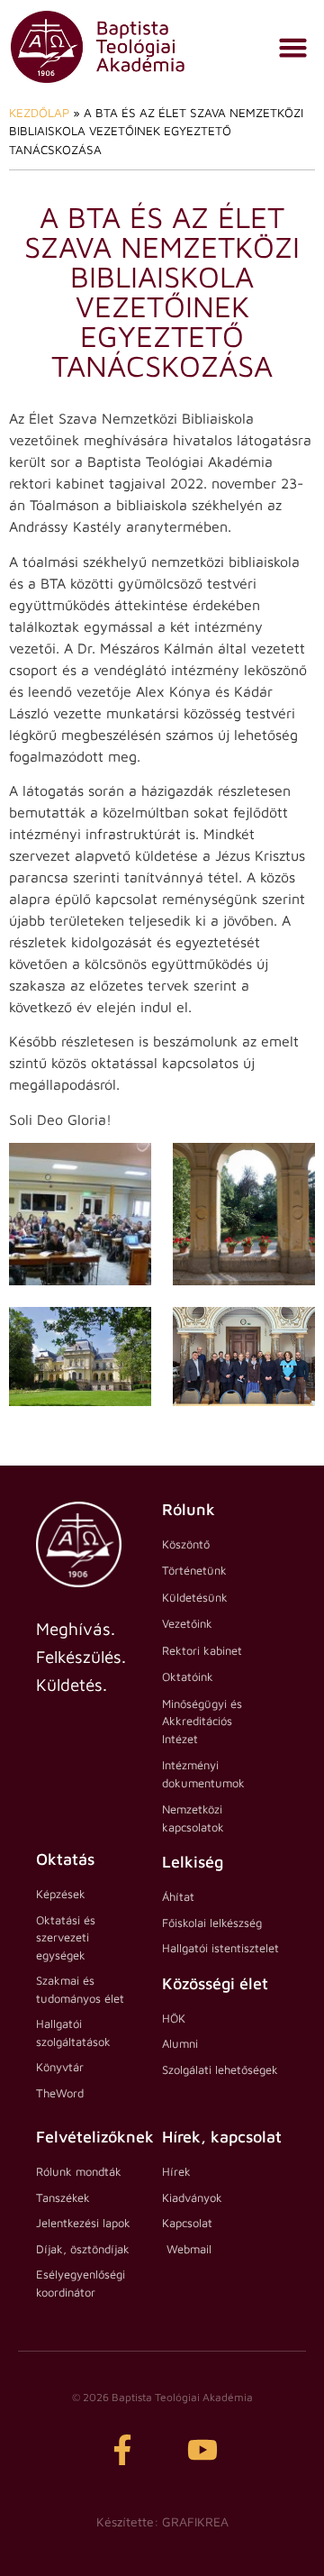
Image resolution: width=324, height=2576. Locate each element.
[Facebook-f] (122, 2450)
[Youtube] (202, 2450)
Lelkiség (193, 1862)
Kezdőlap (39, 113)
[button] (293, 47)
